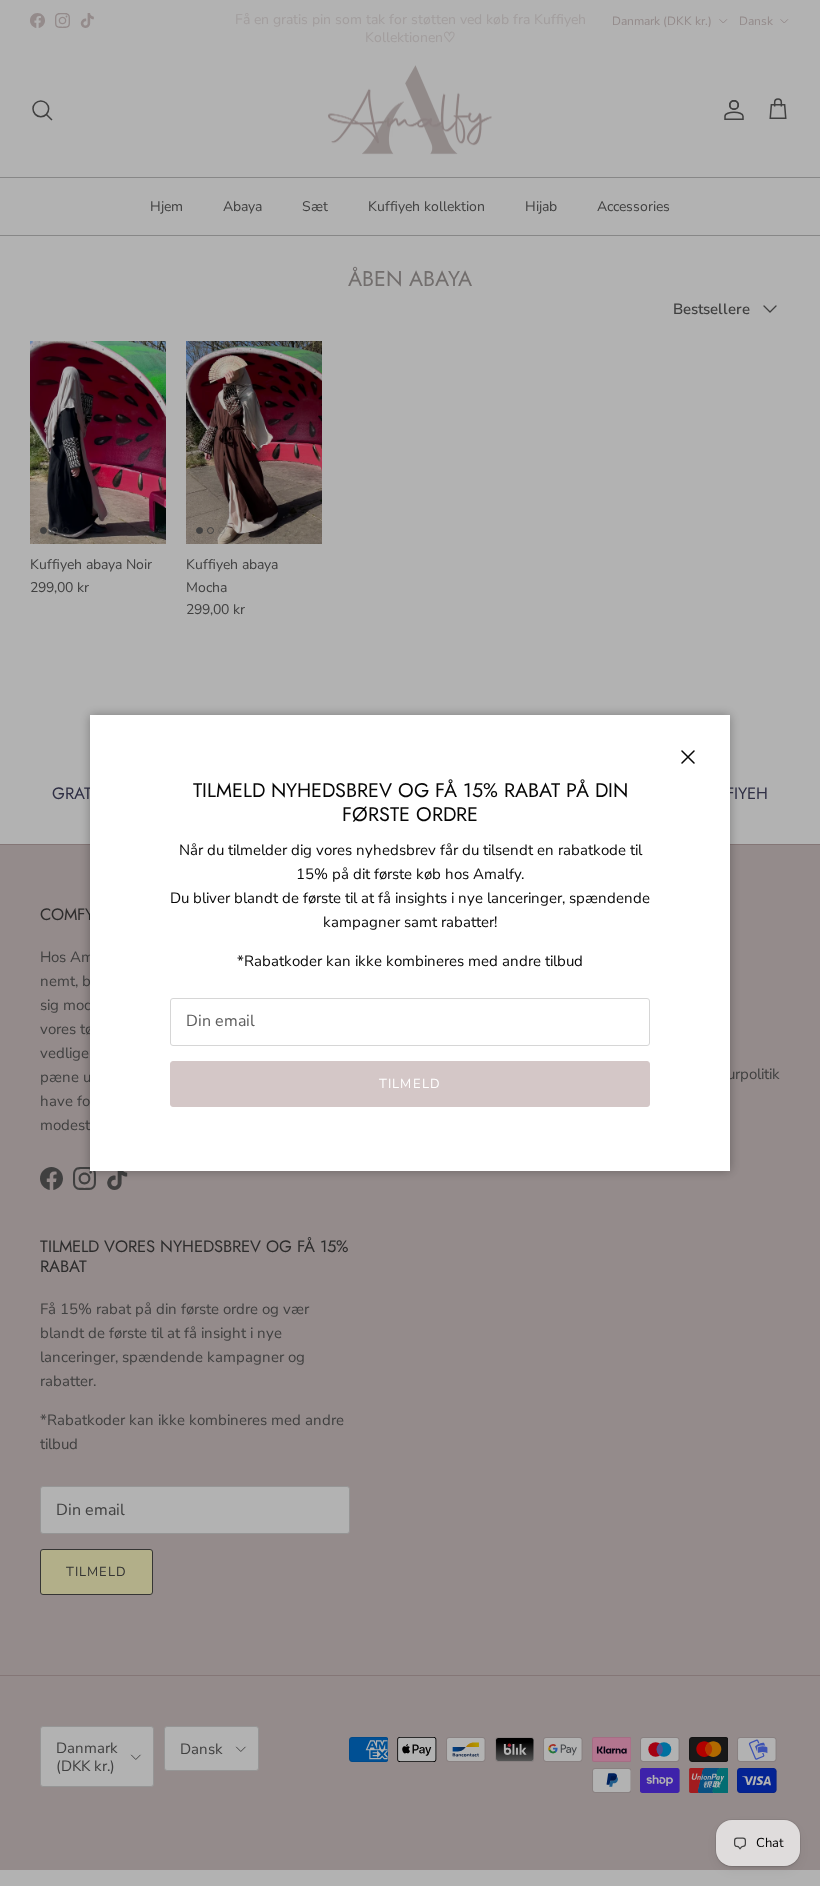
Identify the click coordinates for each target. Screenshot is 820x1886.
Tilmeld (409, 1084)
